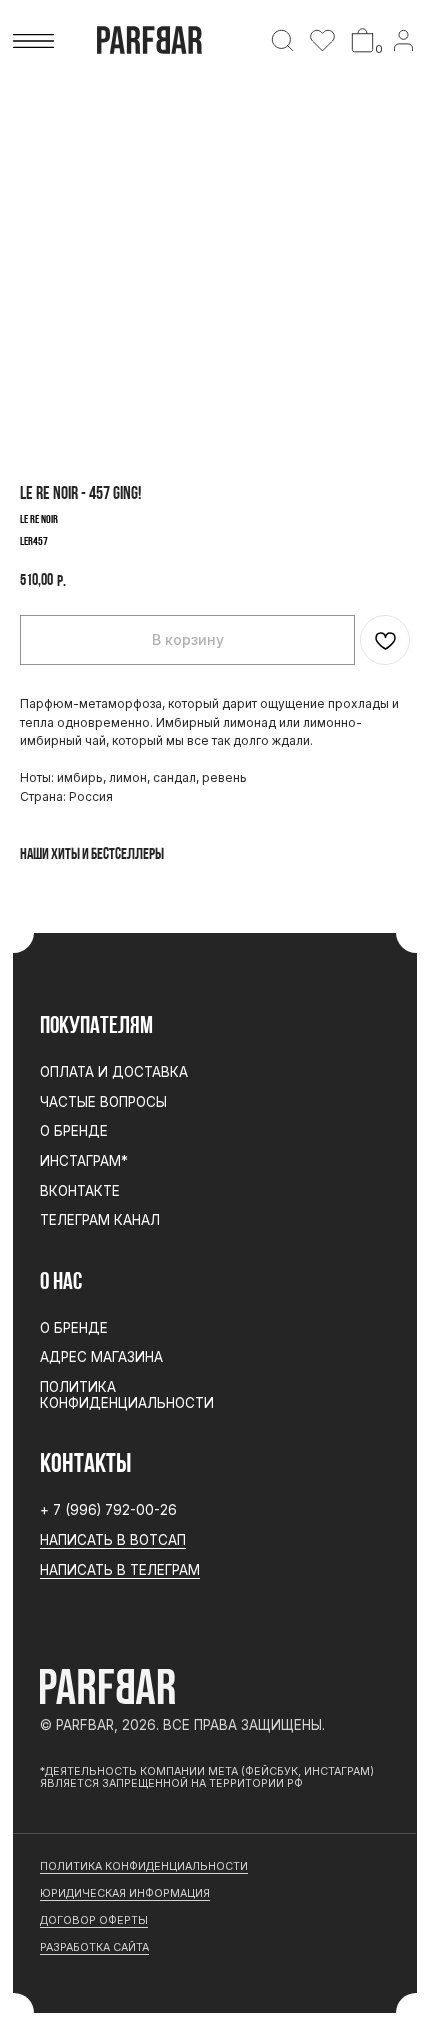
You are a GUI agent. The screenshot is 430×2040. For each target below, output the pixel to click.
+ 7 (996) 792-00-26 (108, 1510)
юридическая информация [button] (125, 1893)
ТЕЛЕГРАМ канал (100, 1220)
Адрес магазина (101, 1357)
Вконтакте (80, 1191)
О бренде (74, 1131)
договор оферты (94, 1920)
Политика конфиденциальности (127, 1395)
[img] (282, 40)
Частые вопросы (103, 1102)
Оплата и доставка (114, 1072)
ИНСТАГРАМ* (84, 1161)
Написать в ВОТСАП (113, 1540)
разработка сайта (94, 1947)
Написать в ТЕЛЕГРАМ (120, 1570)
